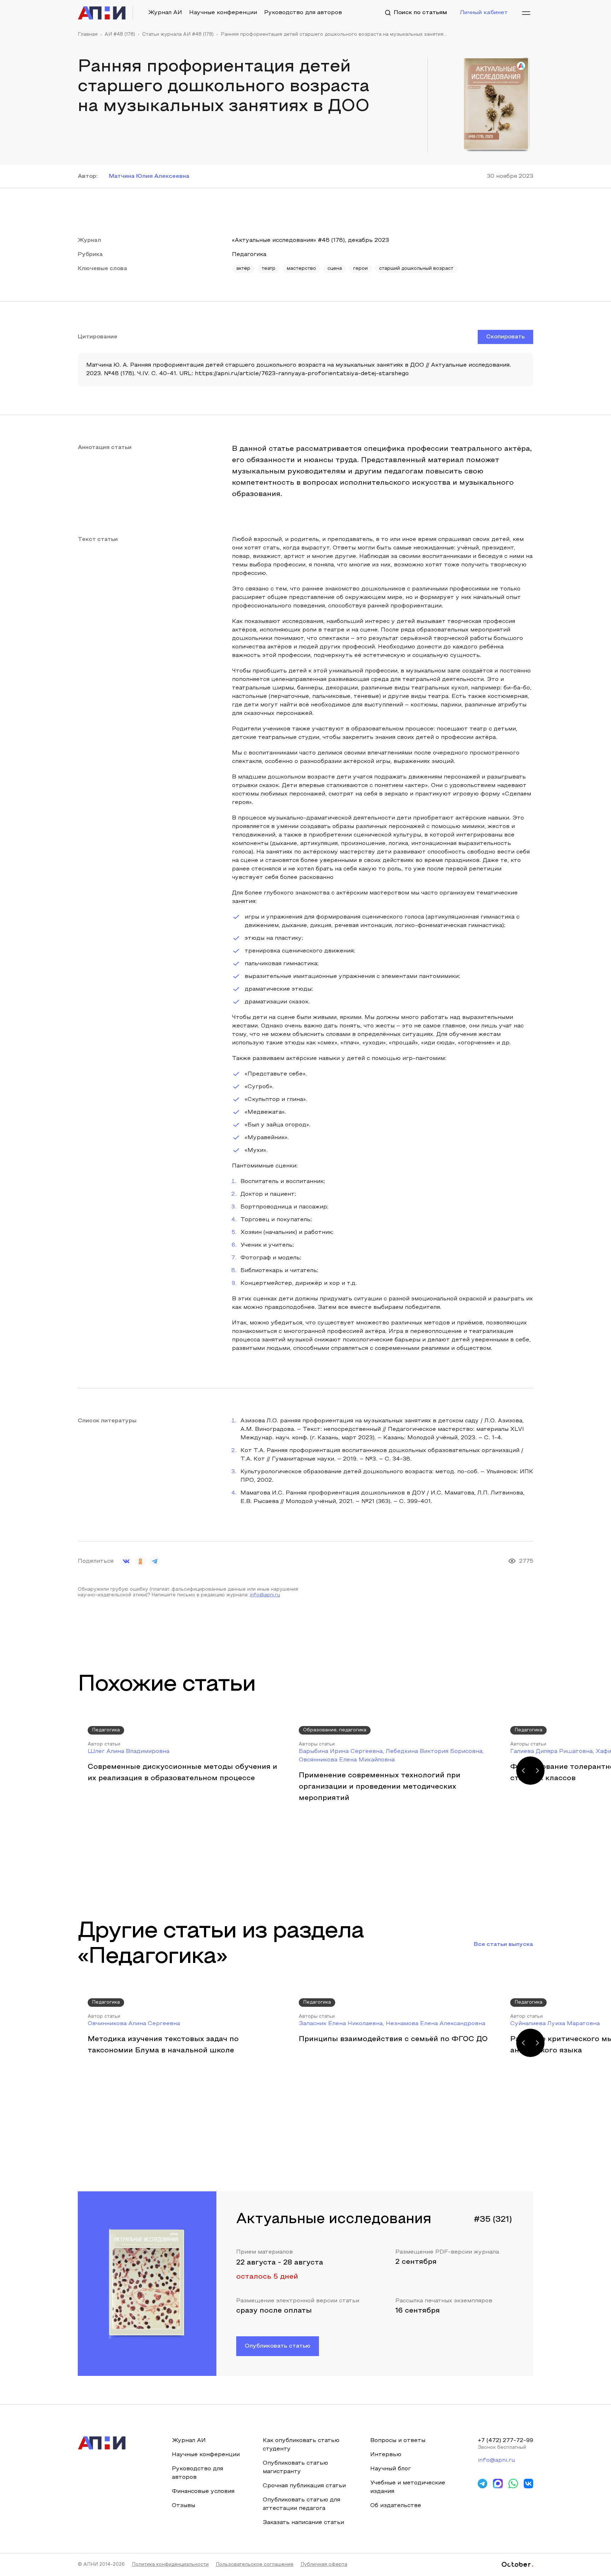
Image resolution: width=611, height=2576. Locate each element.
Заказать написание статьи (303, 2523)
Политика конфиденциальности (170, 2565)
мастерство (301, 269)
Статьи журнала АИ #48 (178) (178, 35)
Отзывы (184, 2506)
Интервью (386, 2455)
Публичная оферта (324, 2565)
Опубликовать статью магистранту (295, 2467)
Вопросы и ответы (398, 2441)
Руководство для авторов (303, 13)
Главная (88, 35)
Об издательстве (396, 2506)
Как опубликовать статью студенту (301, 2445)
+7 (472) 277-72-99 (505, 2441)
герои (360, 269)
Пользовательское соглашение (255, 2565)
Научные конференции (223, 13)
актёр (243, 269)
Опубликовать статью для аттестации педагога (301, 2504)
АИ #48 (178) (120, 35)
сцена (335, 269)
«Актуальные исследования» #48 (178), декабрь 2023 (310, 240)
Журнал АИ (165, 13)
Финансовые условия (203, 2492)
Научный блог (391, 2469)
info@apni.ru (265, 1595)
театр (269, 269)
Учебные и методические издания (408, 2487)
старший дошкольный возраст (416, 269)
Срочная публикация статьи (304, 2486)
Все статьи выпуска (504, 1945)
